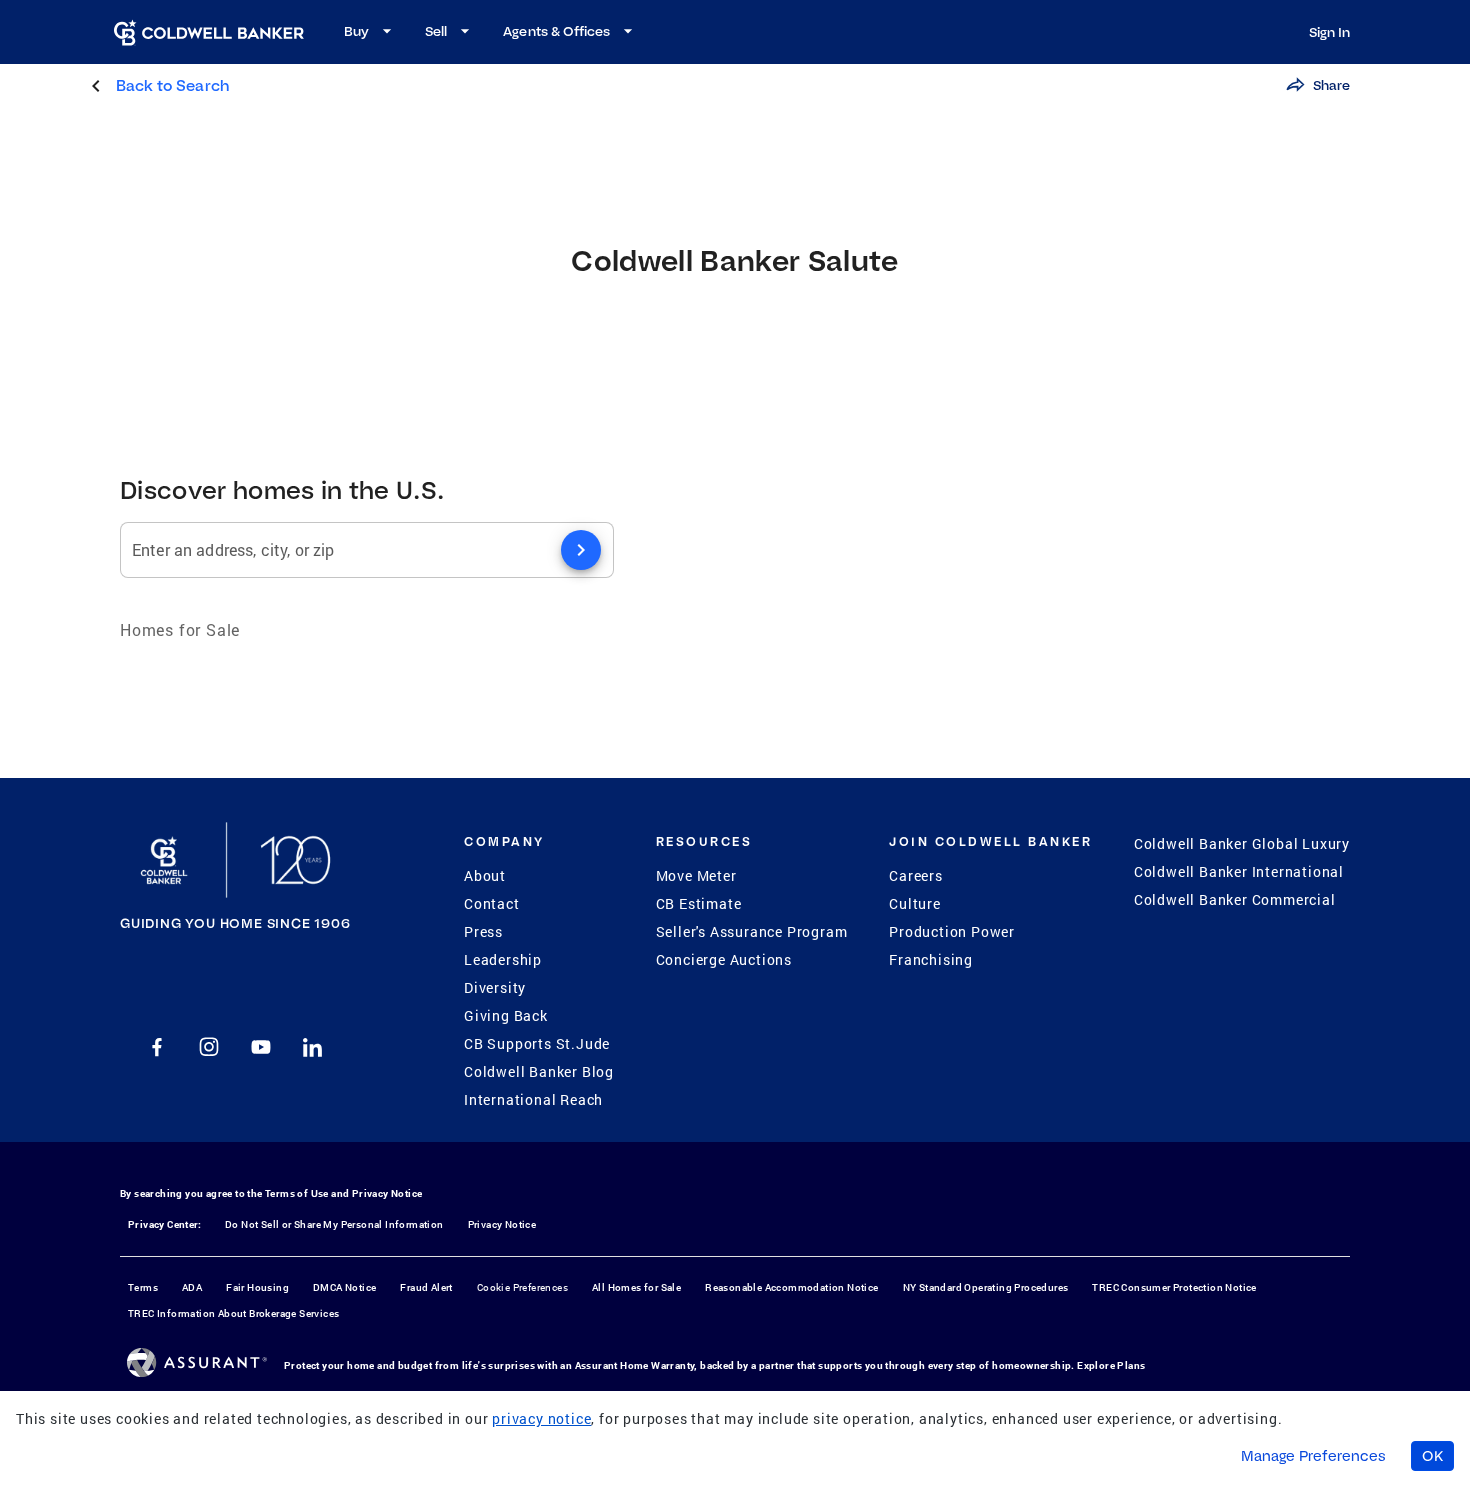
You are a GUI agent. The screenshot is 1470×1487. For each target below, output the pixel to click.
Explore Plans (1111, 1365)
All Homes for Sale (636, 1287)
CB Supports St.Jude (537, 1043)
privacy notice (541, 1418)
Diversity (495, 987)
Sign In (1329, 32)
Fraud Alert (426, 1287)
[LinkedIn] (313, 1047)
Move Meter (696, 875)
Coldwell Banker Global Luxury (1242, 843)
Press (483, 931)
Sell (436, 31)
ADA (192, 1287)
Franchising (931, 959)
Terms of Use (297, 1193)
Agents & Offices (556, 31)
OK (1432, 1456)
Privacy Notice (387, 1193)
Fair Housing (257, 1287)
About (485, 875)
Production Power (952, 931)
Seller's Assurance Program (752, 931)
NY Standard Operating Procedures (986, 1287)
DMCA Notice (344, 1287)
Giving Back (506, 1015)
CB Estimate (699, 903)
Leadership (503, 959)
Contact (492, 903)
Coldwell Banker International (1239, 871)
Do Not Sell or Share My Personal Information (334, 1224)
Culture (915, 903)
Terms (143, 1287)
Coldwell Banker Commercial (1235, 899)
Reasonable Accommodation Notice (791, 1287)
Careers (916, 875)
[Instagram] (209, 1047)
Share (1331, 85)
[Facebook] (157, 1047)
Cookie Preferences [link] (522, 1287)
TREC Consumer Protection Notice (1174, 1287)
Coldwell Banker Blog (539, 1071)
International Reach (533, 1099)
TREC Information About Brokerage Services (233, 1313)
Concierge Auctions (724, 959)
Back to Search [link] (172, 85)
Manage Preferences (1313, 1456)
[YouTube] (261, 1047)
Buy (356, 31)
